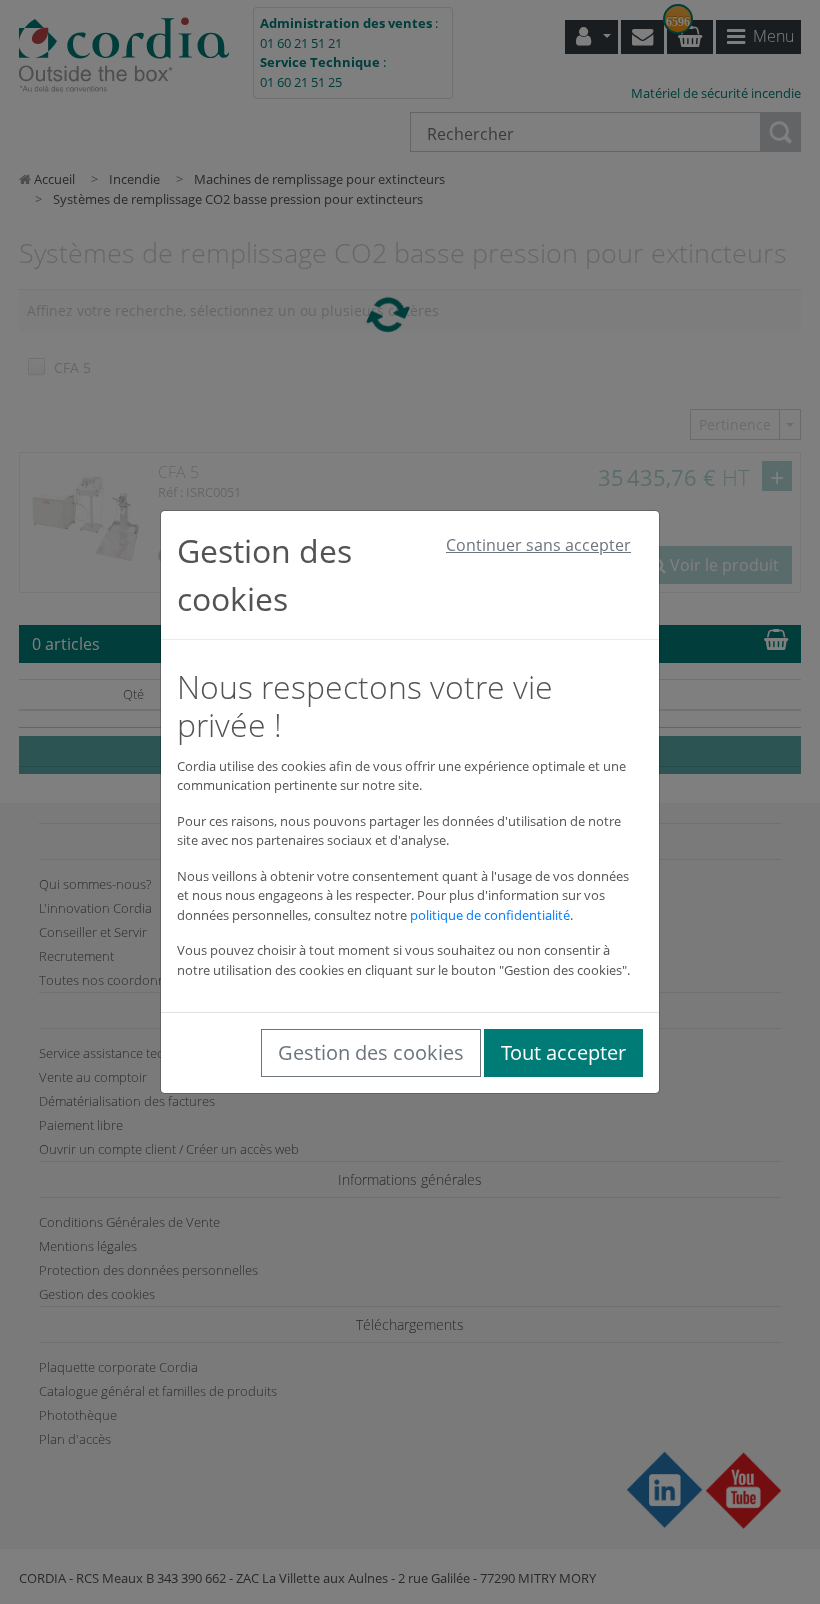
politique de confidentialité (490, 915)
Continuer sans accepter (538, 545)
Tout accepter (563, 1052)
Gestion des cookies (371, 1052)
